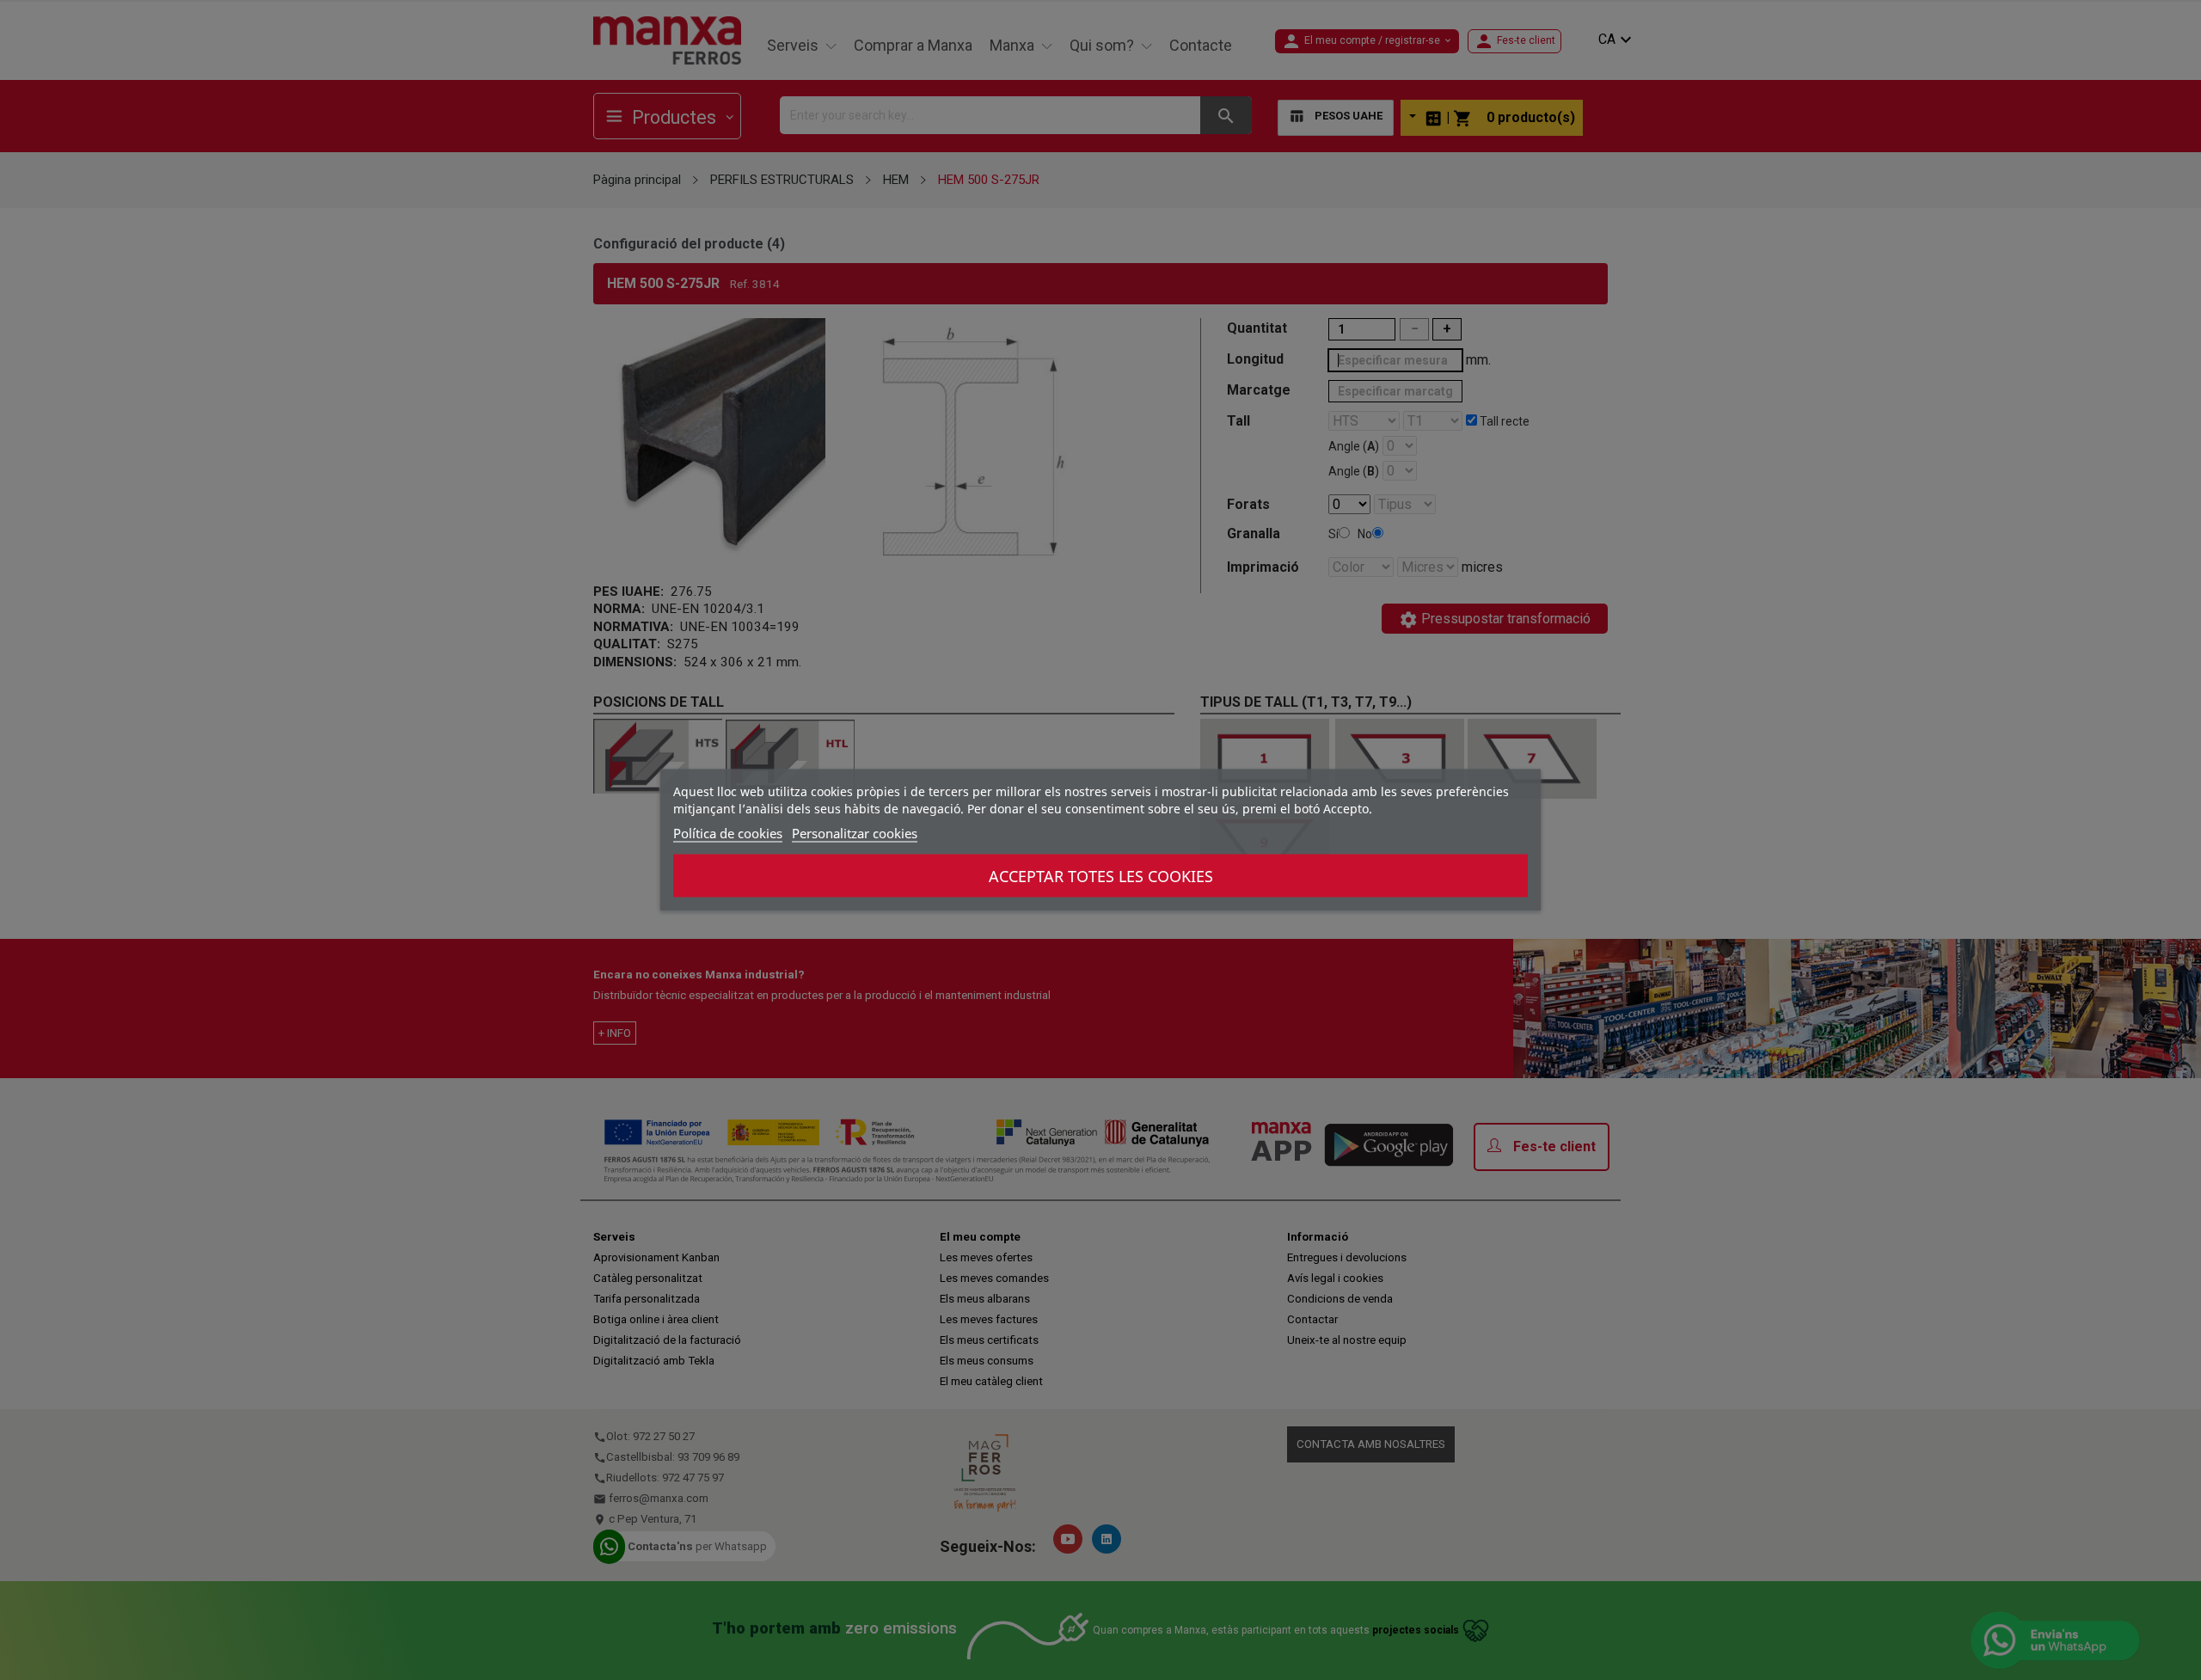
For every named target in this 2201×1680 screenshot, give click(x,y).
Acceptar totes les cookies (1101, 876)
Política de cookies (728, 833)
